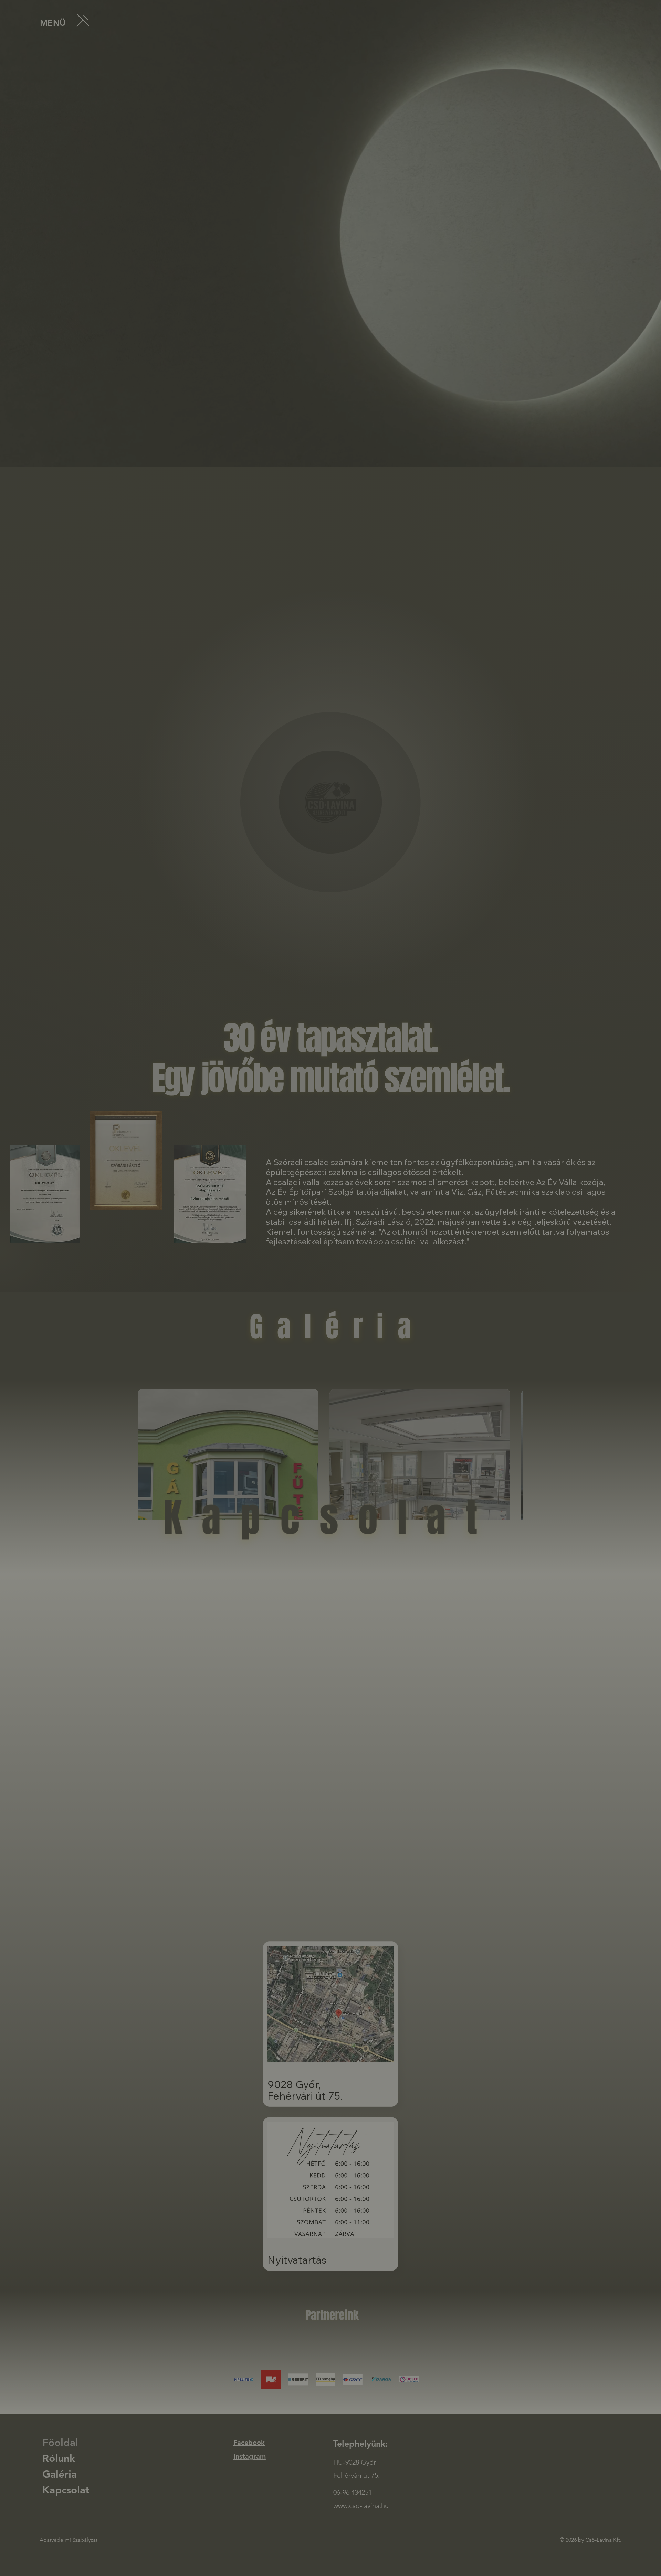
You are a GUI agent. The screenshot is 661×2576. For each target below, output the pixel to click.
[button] (387, 1219)
